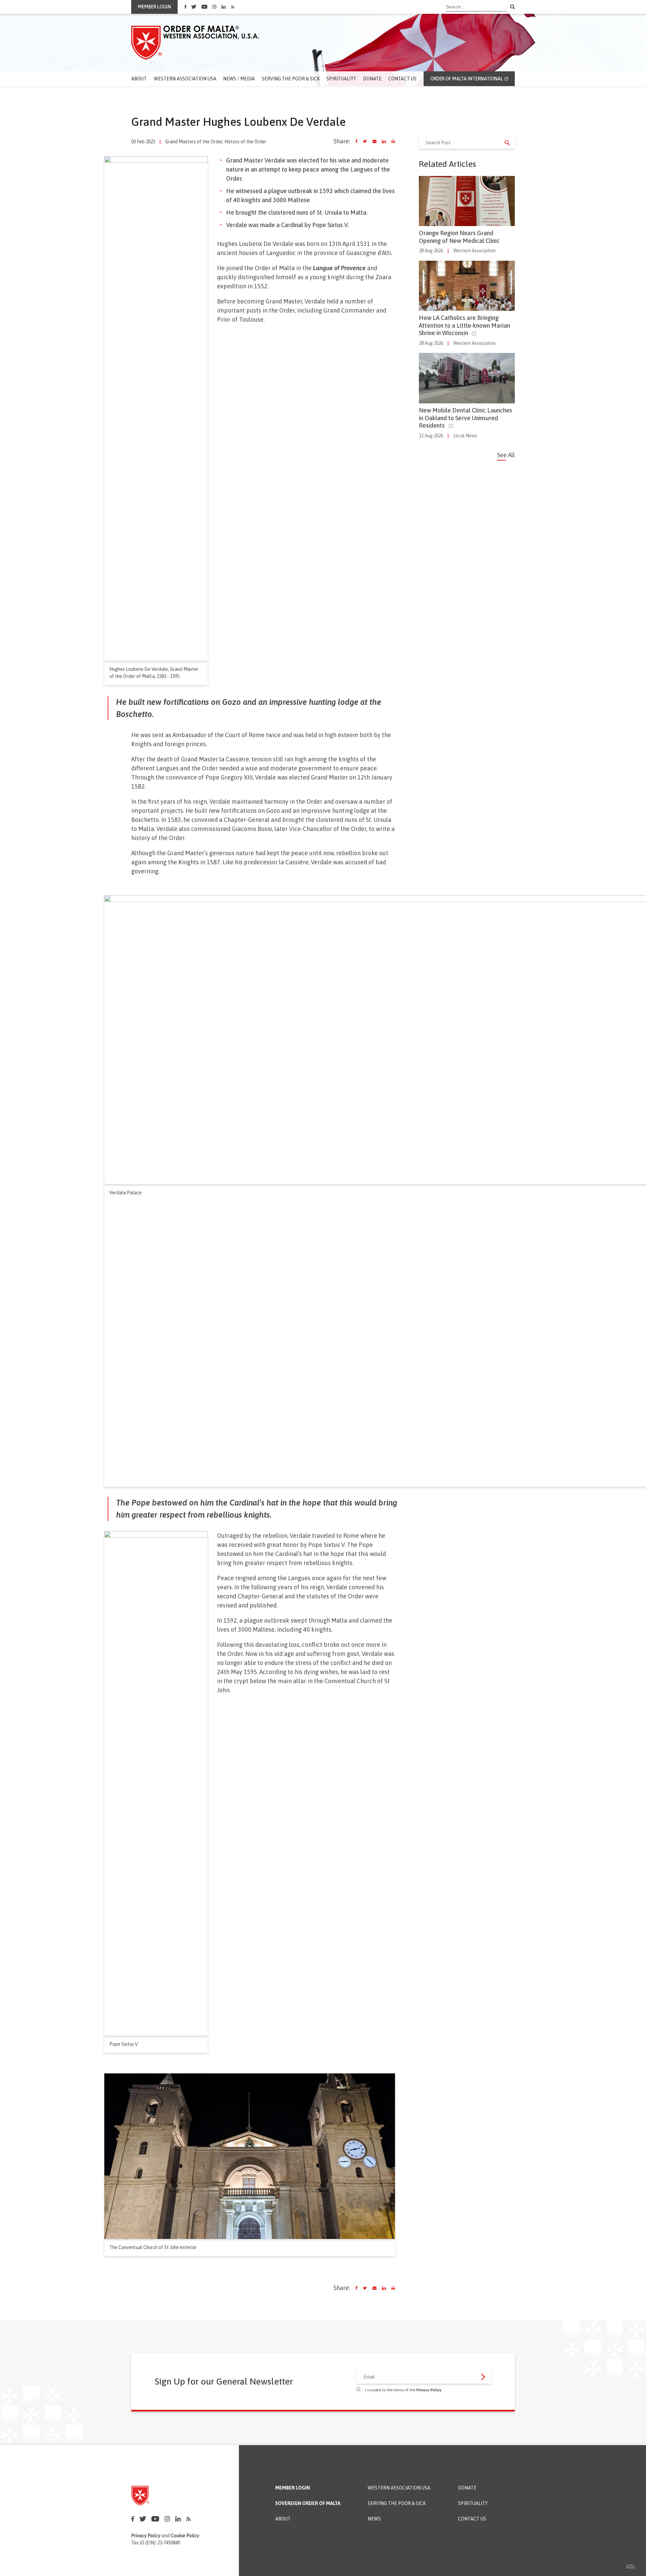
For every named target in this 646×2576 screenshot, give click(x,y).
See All (506, 455)
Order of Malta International (467, 79)
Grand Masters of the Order (194, 142)
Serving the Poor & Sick (291, 79)
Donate (372, 79)
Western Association (474, 251)
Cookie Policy (185, 2536)
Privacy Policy (429, 2390)
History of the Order (245, 142)
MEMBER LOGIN (154, 7)
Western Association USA (185, 79)
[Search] (512, 7)
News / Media (239, 79)
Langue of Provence (339, 268)
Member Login (293, 2488)
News (374, 2519)
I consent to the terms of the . (404, 2390)
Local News (465, 436)
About (139, 79)
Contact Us (402, 79)
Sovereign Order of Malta (308, 2504)
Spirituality (341, 79)
